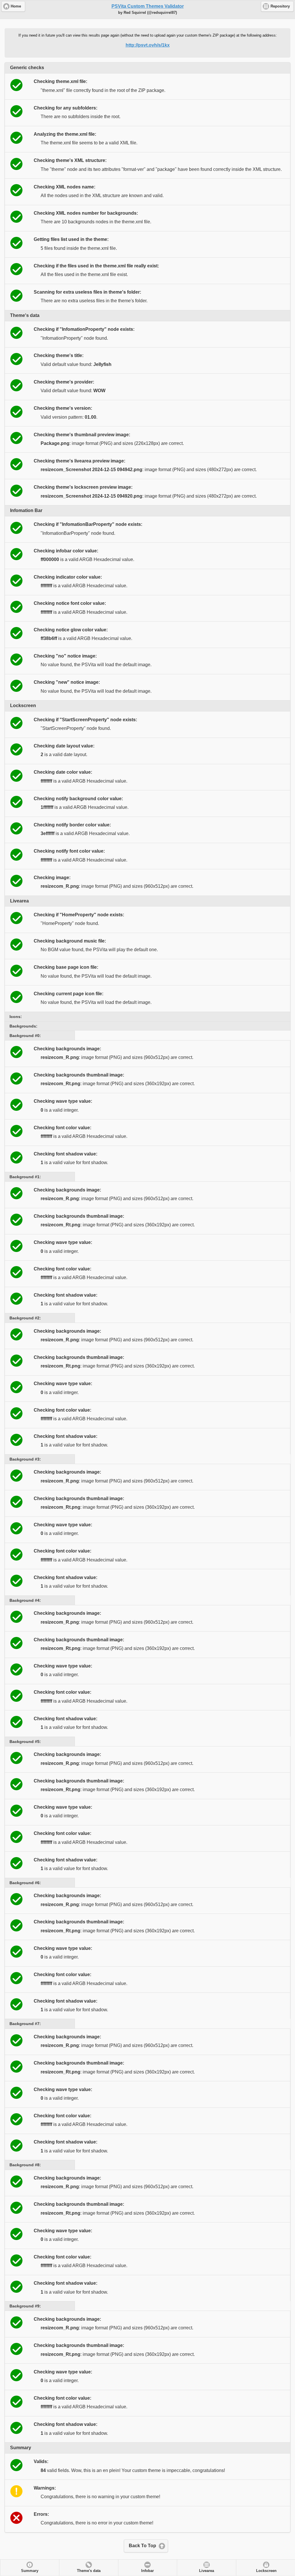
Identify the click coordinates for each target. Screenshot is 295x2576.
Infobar (147, 2571)
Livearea (207, 2571)
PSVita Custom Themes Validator (148, 6)
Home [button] (16, 6)
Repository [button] (280, 6)
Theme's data (89, 2571)
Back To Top (142, 2546)
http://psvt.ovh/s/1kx (148, 45)
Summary (30, 2571)
